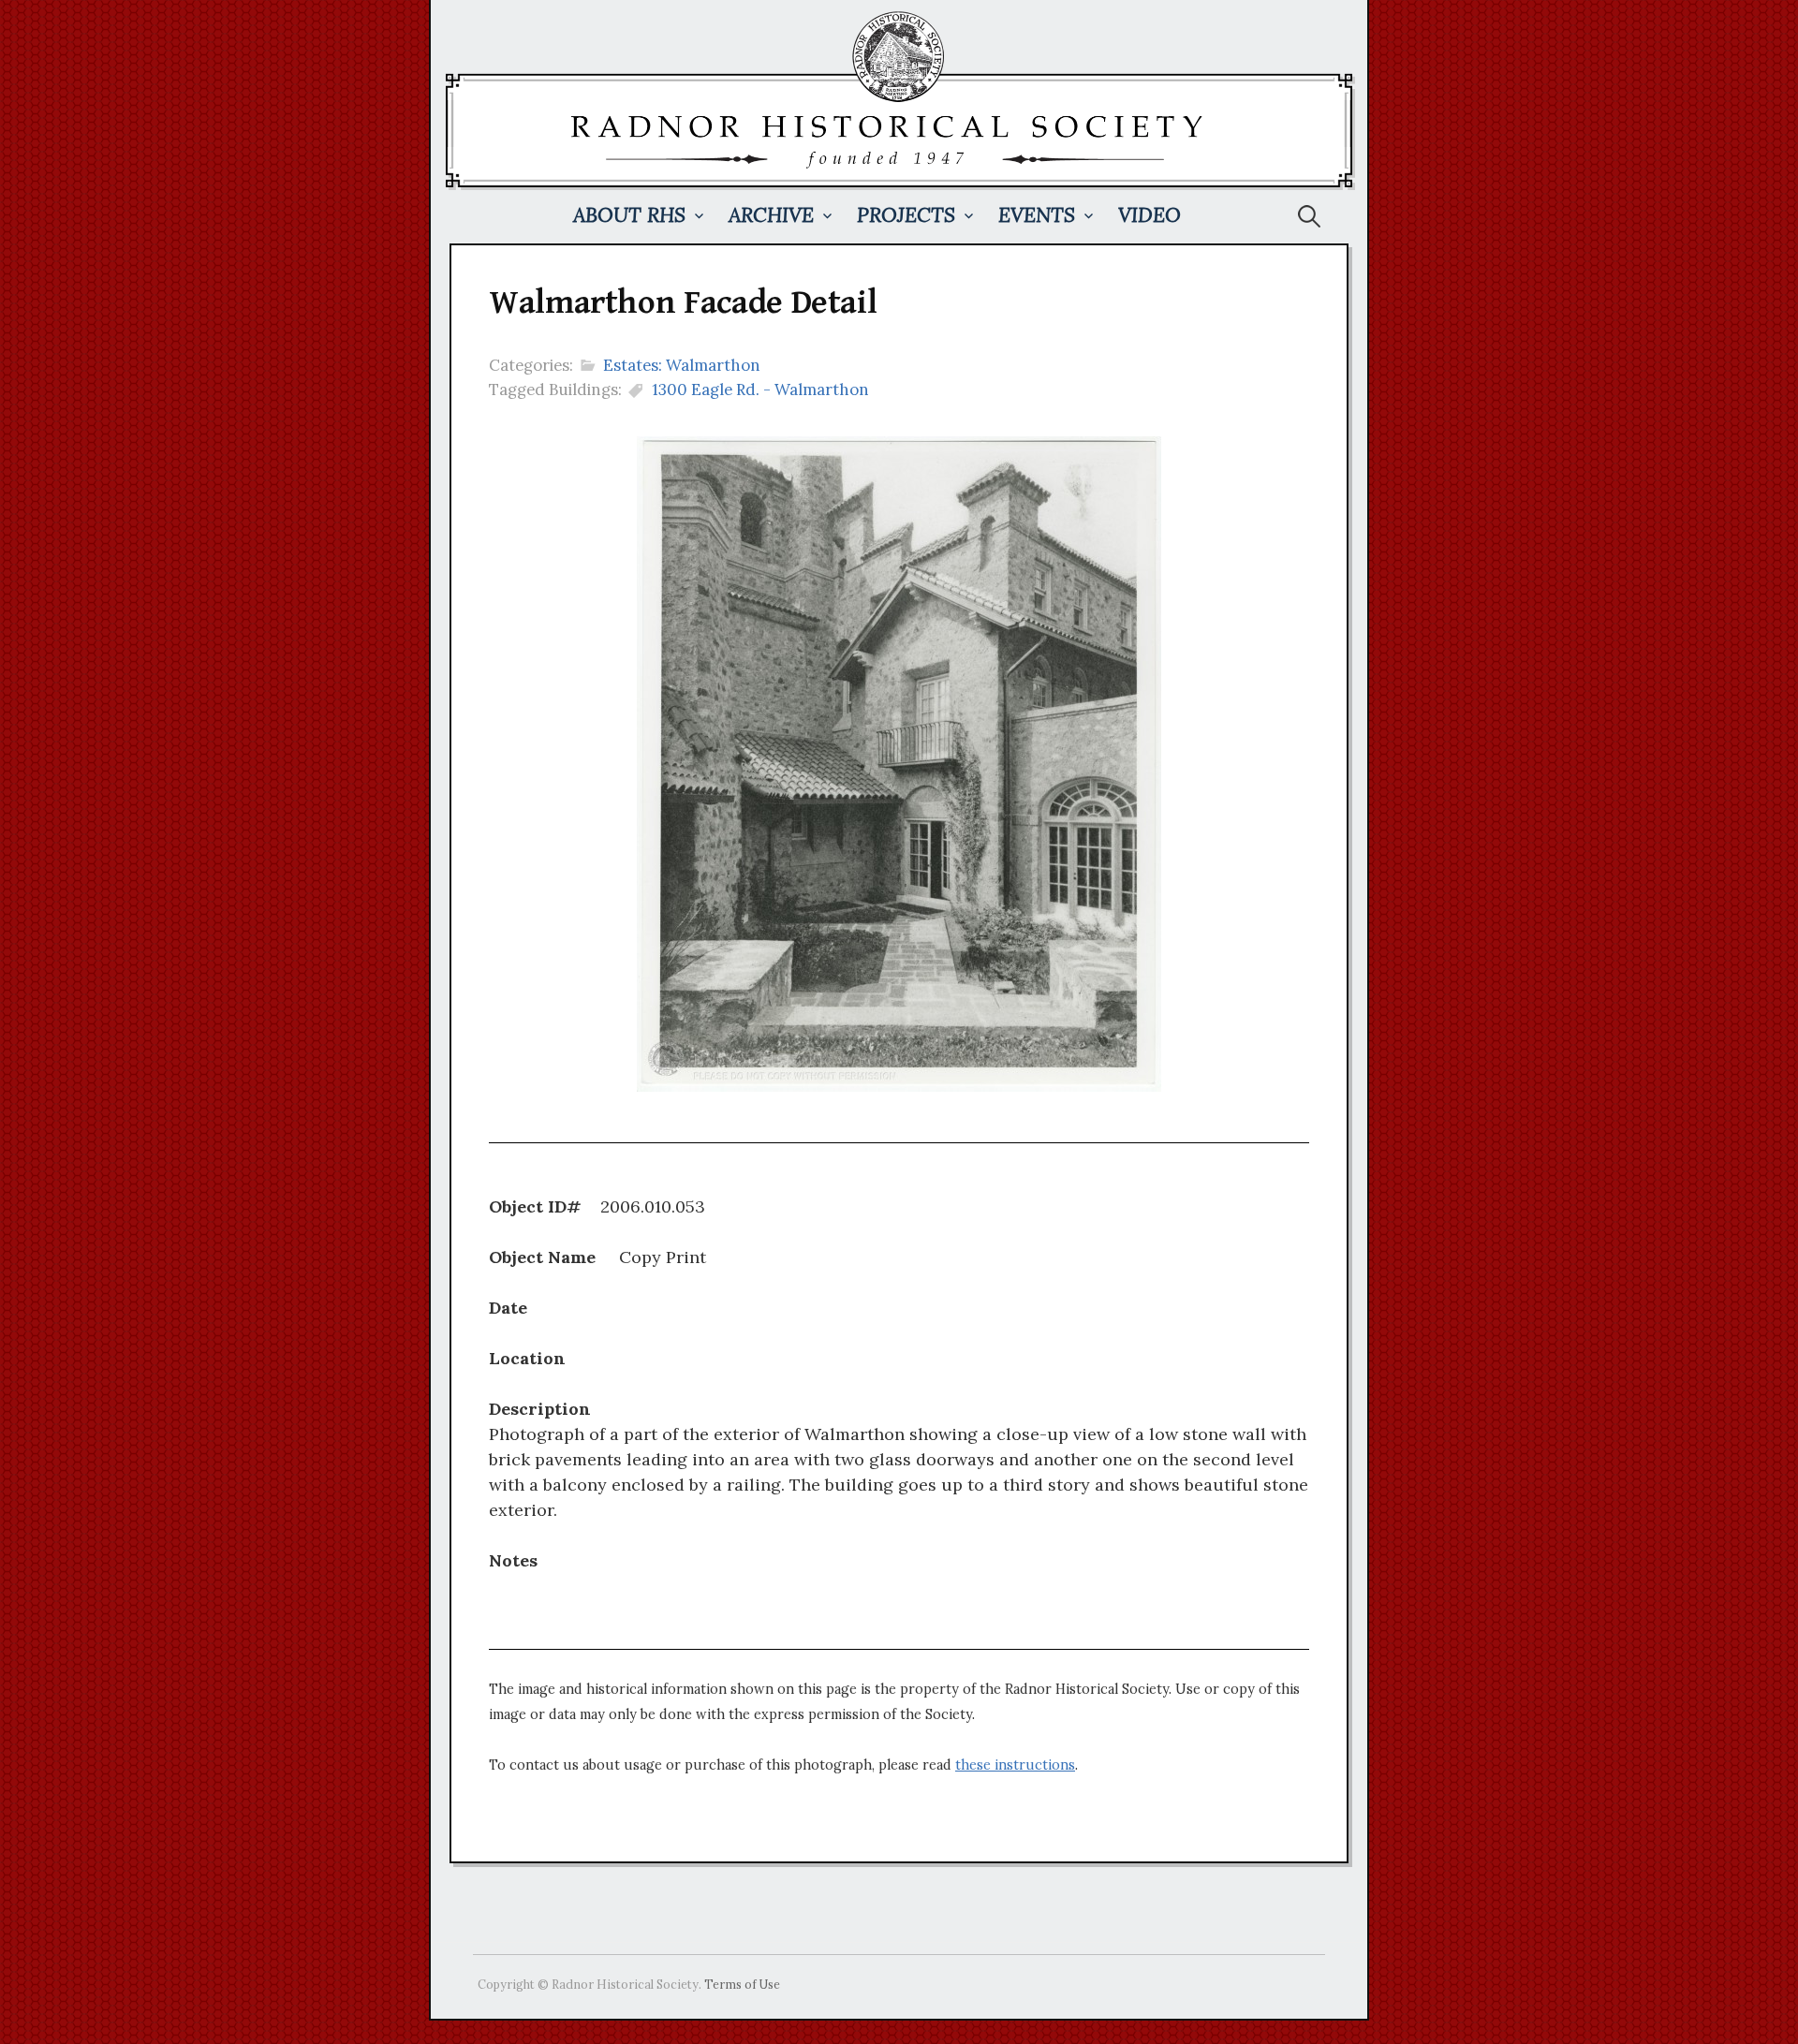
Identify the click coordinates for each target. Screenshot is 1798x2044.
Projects (906, 215)
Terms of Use (742, 1984)
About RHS (629, 215)
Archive (771, 215)
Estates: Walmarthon (682, 365)
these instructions (1015, 1765)
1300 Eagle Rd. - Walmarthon (760, 390)
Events (1037, 215)
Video (1150, 215)
